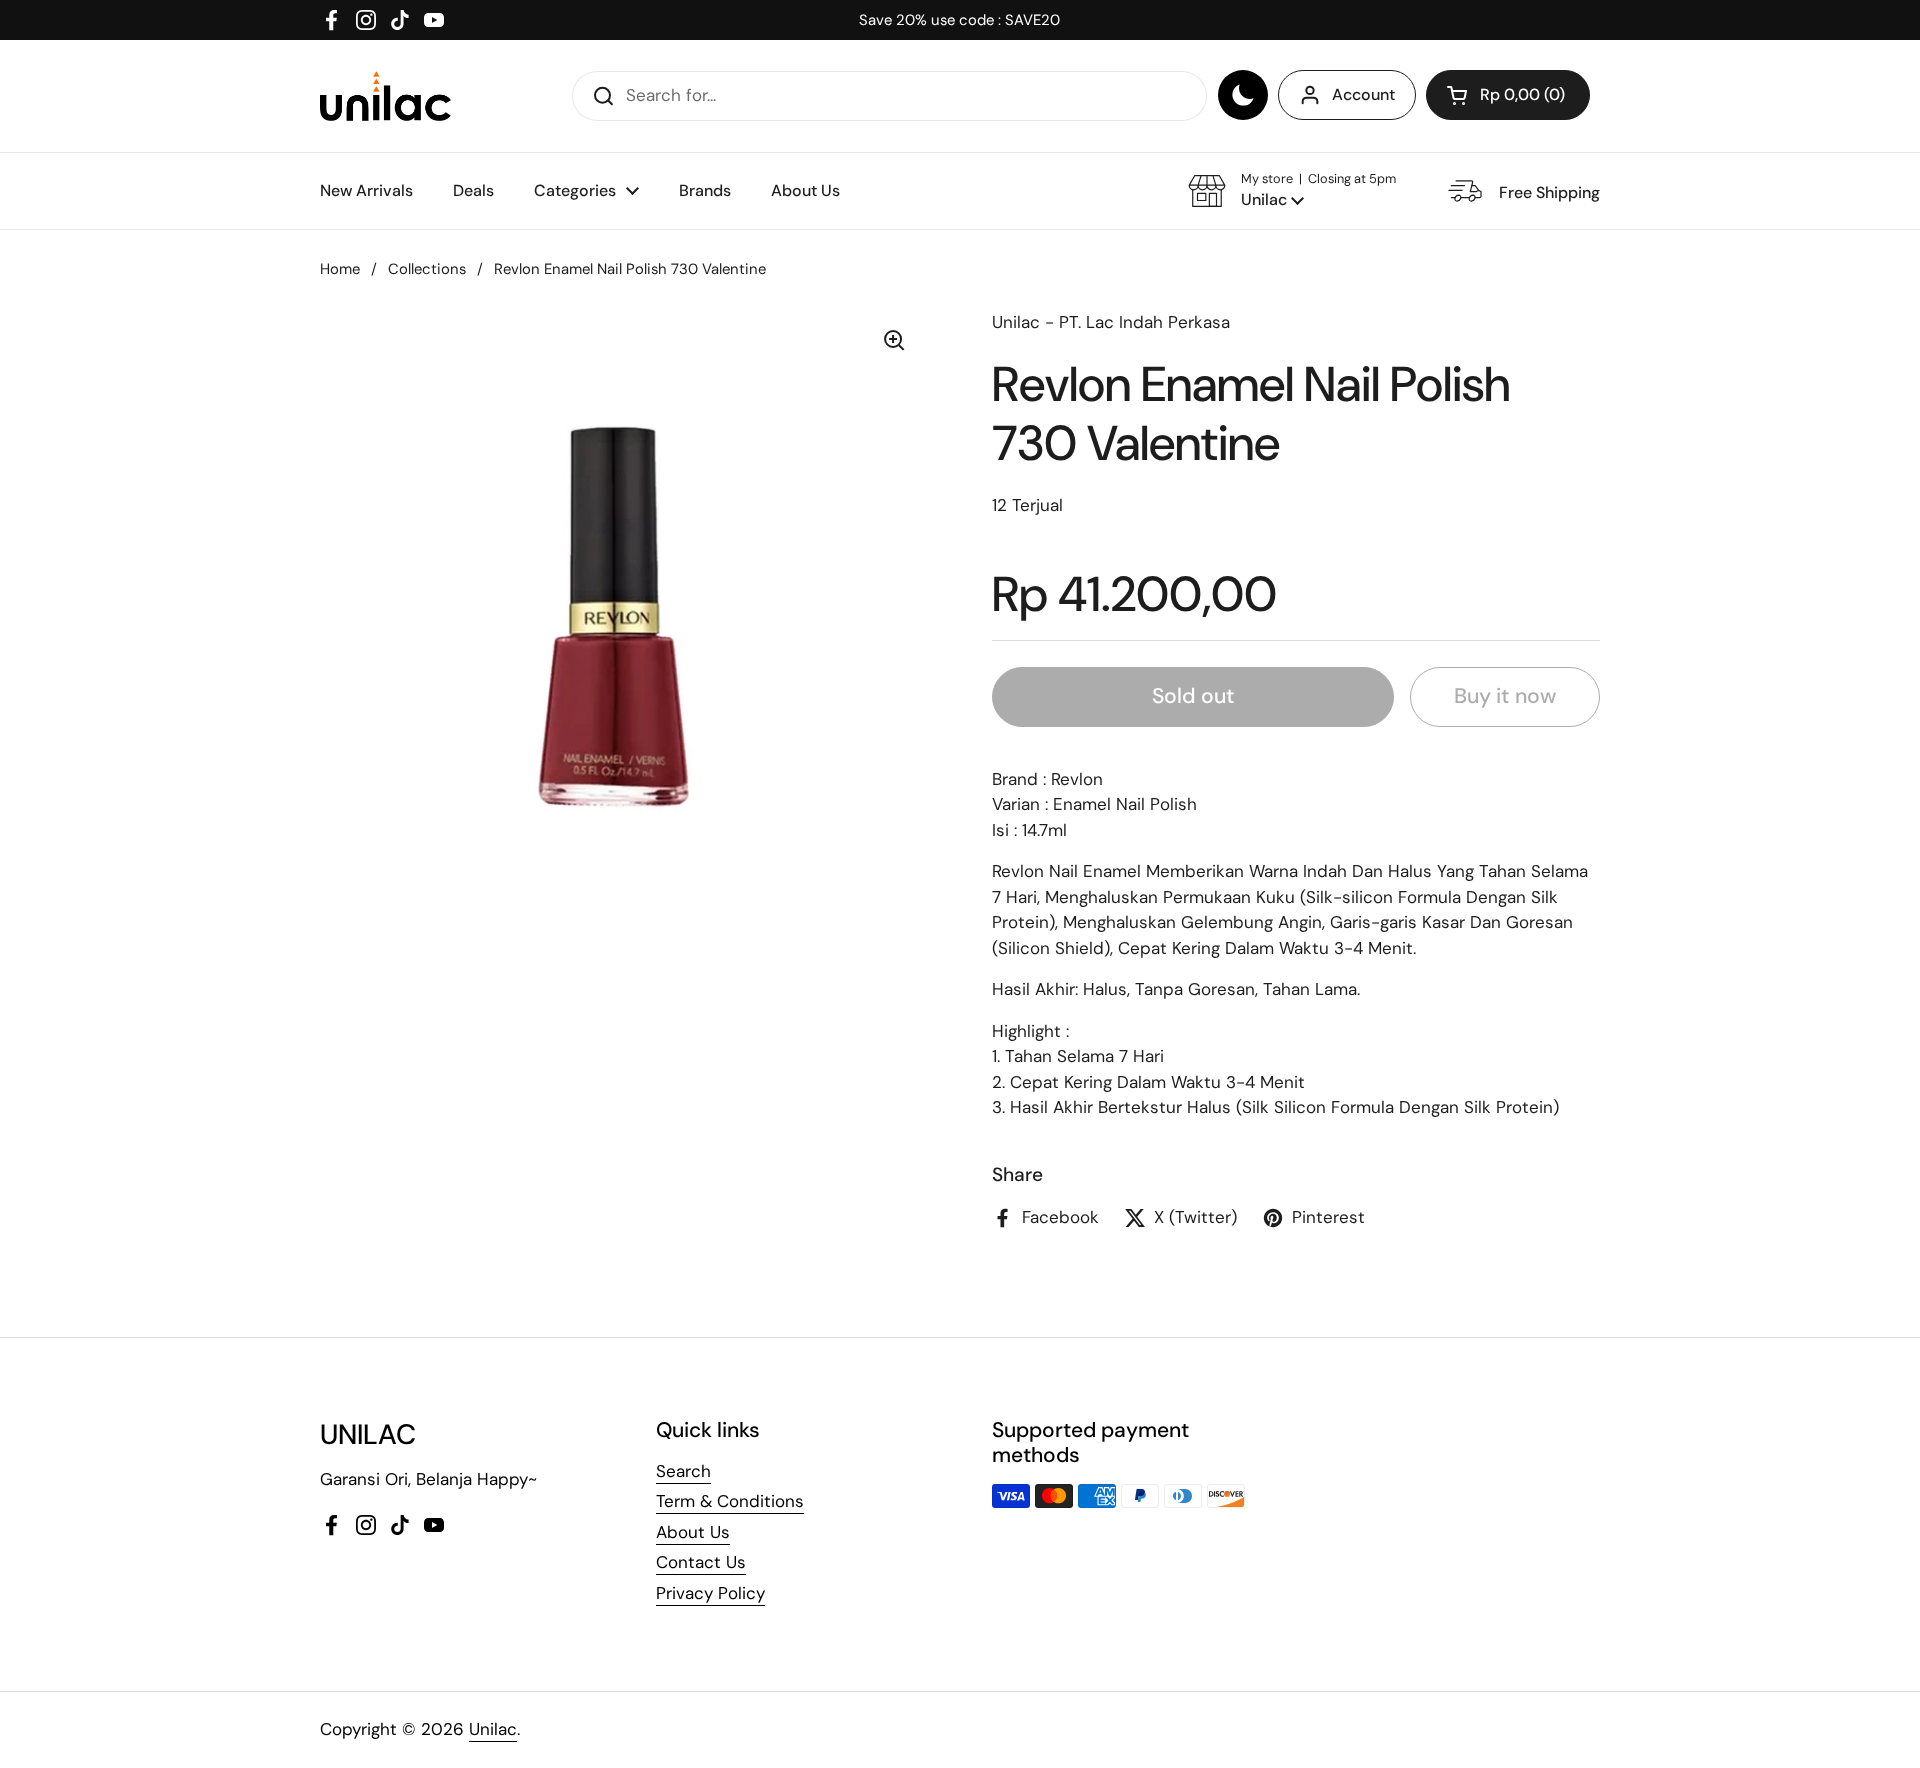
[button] (1508, 95)
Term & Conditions (730, 1501)
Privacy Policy (710, 1593)
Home (340, 269)
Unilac (493, 1729)
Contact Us (701, 1562)
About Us (693, 1532)
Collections (427, 269)
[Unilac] (385, 96)
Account (1363, 94)
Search (683, 1471)
